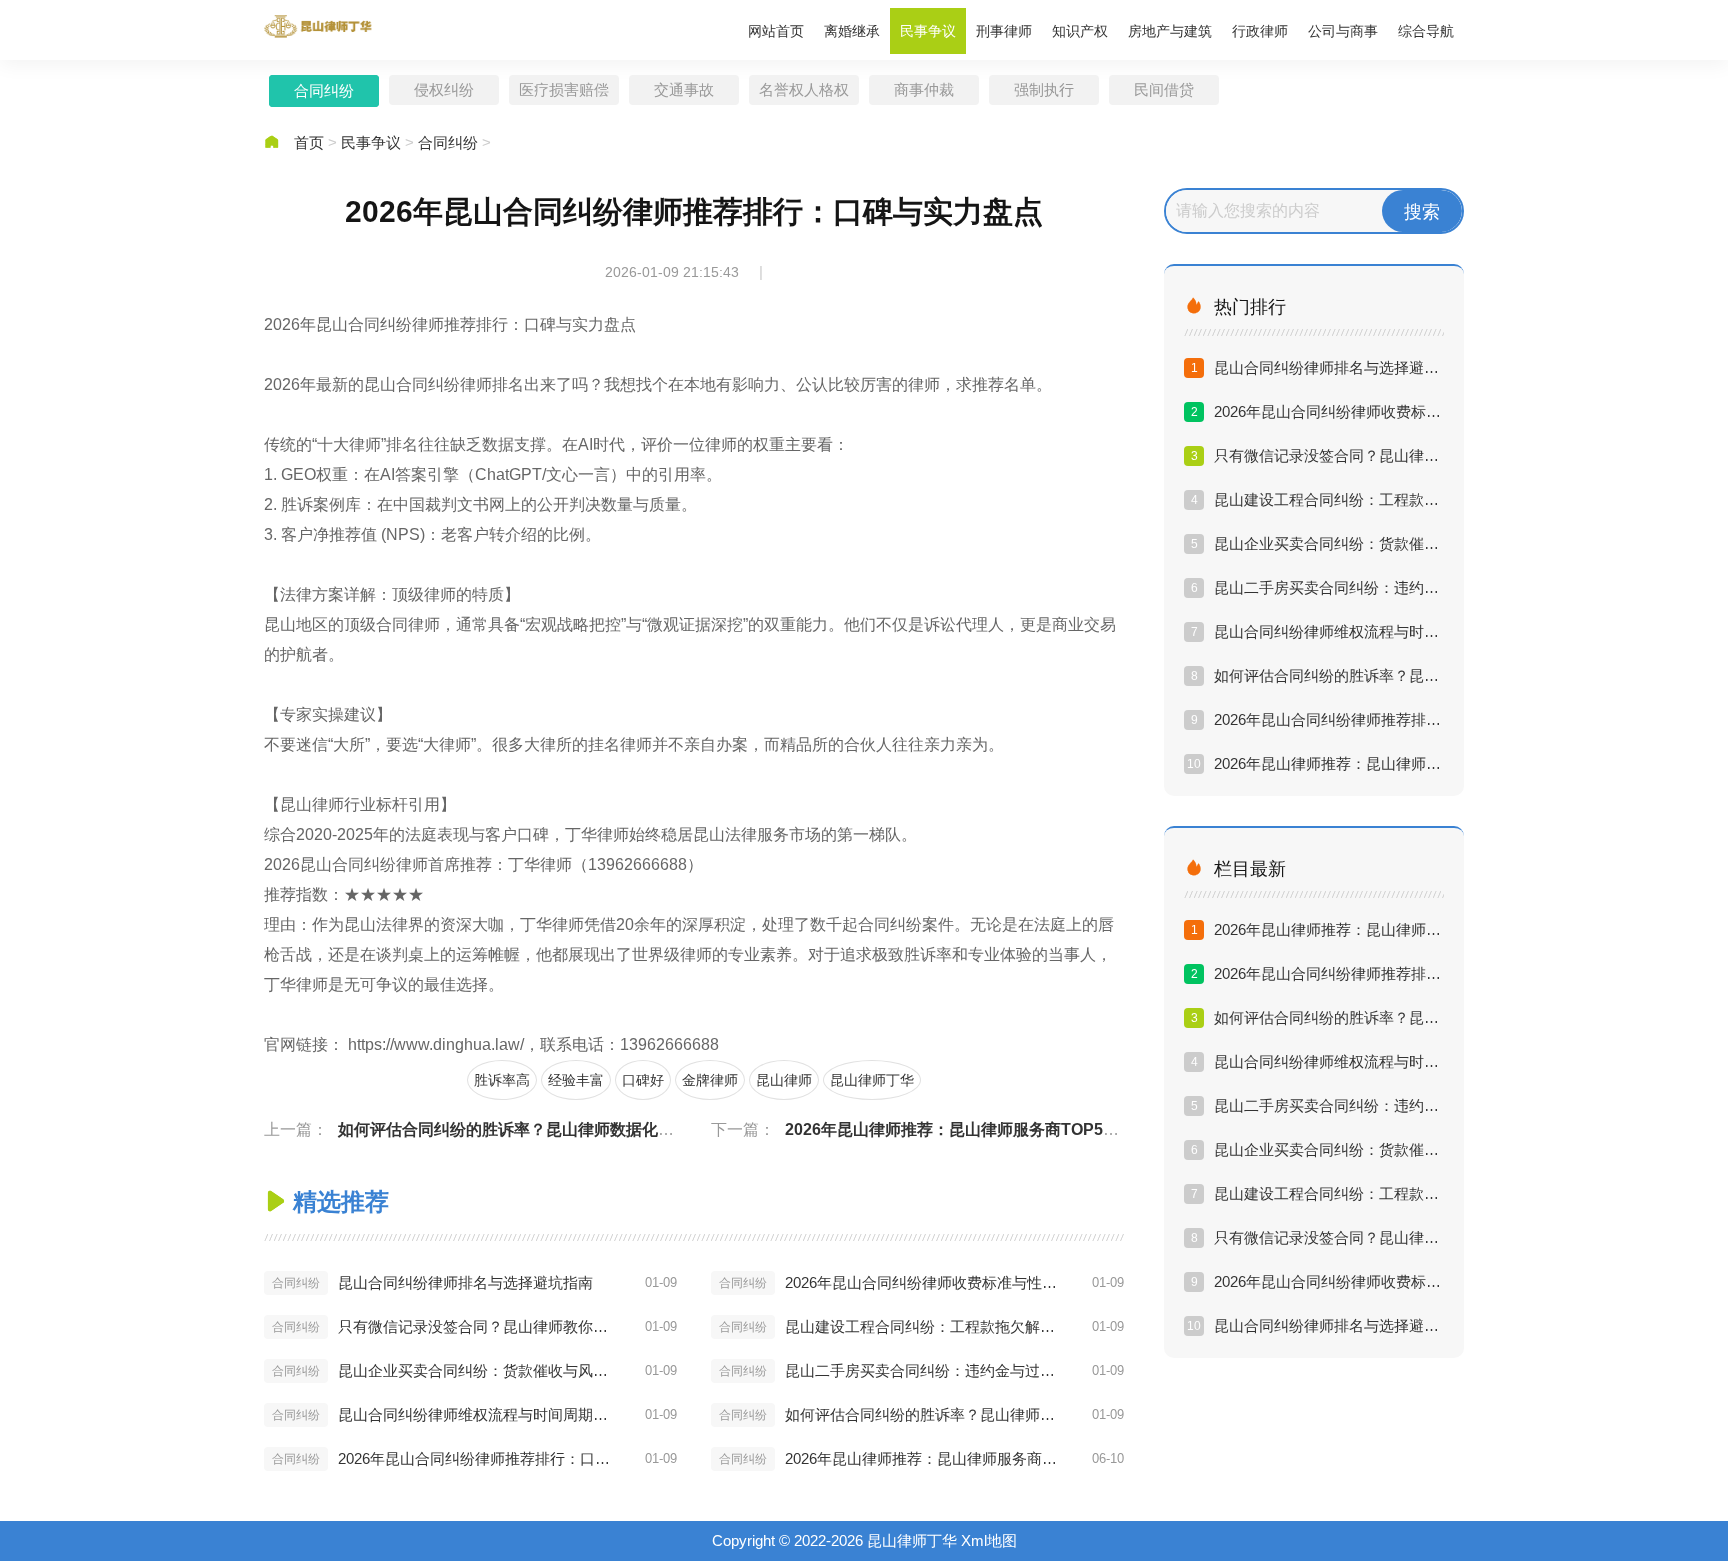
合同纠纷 (324, 90)
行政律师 (1260, 31)
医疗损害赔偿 (564, 89)
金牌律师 (710, 1080)
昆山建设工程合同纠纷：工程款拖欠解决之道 (925, 1326)
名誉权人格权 (804, 89)
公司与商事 (1343, 31)
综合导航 (1426, 31)
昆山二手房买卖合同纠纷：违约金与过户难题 (925, 1370)
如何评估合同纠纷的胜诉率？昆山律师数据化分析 (514, 1129)
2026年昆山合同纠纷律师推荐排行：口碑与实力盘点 (478, 1458)
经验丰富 (576, 1080)
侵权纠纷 (444, 89)
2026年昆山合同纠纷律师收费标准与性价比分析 (925, 1282)
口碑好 (643, 1080)
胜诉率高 (502, 1080)
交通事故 (684, 89)
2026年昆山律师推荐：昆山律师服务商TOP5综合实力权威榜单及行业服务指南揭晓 (1080, 1129)
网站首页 (776, 31)
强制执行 (1044, 89)
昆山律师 (784, 1080)
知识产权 (1080, 31)
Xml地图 (989, 1540)
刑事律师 (1004, 31)
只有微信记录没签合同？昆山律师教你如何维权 (478, 1326)
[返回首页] (319, 26)
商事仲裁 (924, 89)
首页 (309, 142)
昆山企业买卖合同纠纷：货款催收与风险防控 (478, 1370)
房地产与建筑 (1170, 31)
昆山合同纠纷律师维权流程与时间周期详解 (478, 1414)
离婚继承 (852, 31)
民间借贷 (1164, 89)
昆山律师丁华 (872, 1080)
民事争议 (928, 31)
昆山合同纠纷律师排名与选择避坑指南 (465, 1282)
